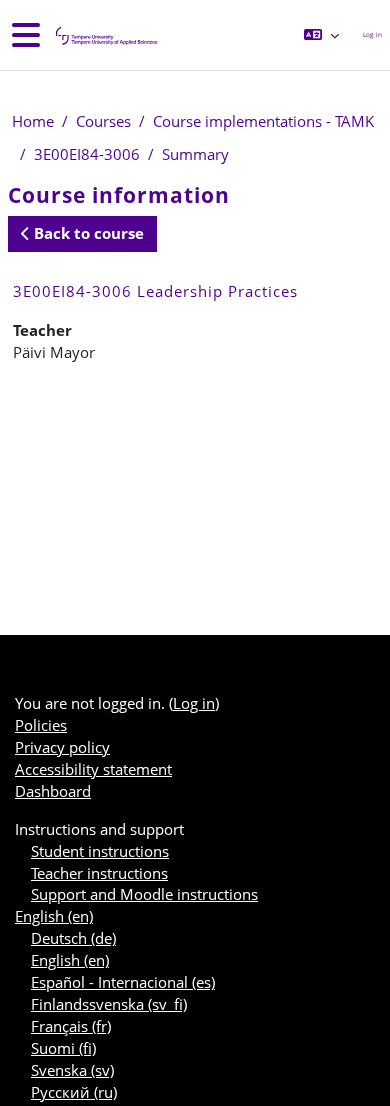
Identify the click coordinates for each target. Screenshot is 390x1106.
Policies (41, 725)
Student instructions (100, 851)
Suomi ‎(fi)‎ (63, 1048)
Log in (372, 34)
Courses (103, 121)
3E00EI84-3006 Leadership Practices (155, 291)
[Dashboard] (105, 35)
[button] (321, 35)
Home (33, 121)
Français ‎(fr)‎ (71, 1026)
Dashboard (53, 791)
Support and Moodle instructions (144, 894)
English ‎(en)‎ (54, 916)
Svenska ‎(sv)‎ (72, 1070)
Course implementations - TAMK (263, 121)
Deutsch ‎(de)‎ (73, 938)
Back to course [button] (87, 233)
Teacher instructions (99, 873)
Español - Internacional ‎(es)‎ (123, 982)
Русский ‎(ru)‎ (74, 1092)
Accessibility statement (93, 769)
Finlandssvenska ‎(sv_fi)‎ (109, 1004)
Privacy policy (62, 747)
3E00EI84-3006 (87, 154)
